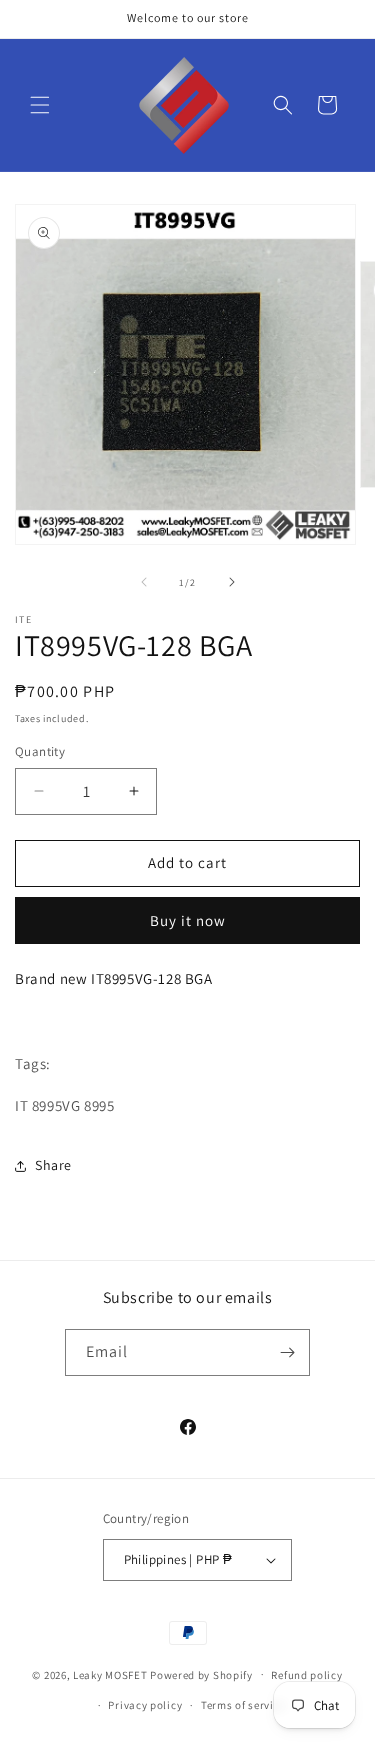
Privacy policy (145, 1705)
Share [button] (53, 1165)
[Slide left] (144, 582)
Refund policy (306, 1675)
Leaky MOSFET (110, 1674)
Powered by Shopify (201, 1674)
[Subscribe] (287, 1352)
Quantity (40, 751)
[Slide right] (232, 582)
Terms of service (243, 1705)
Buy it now (188, 920)
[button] (40, 105)
